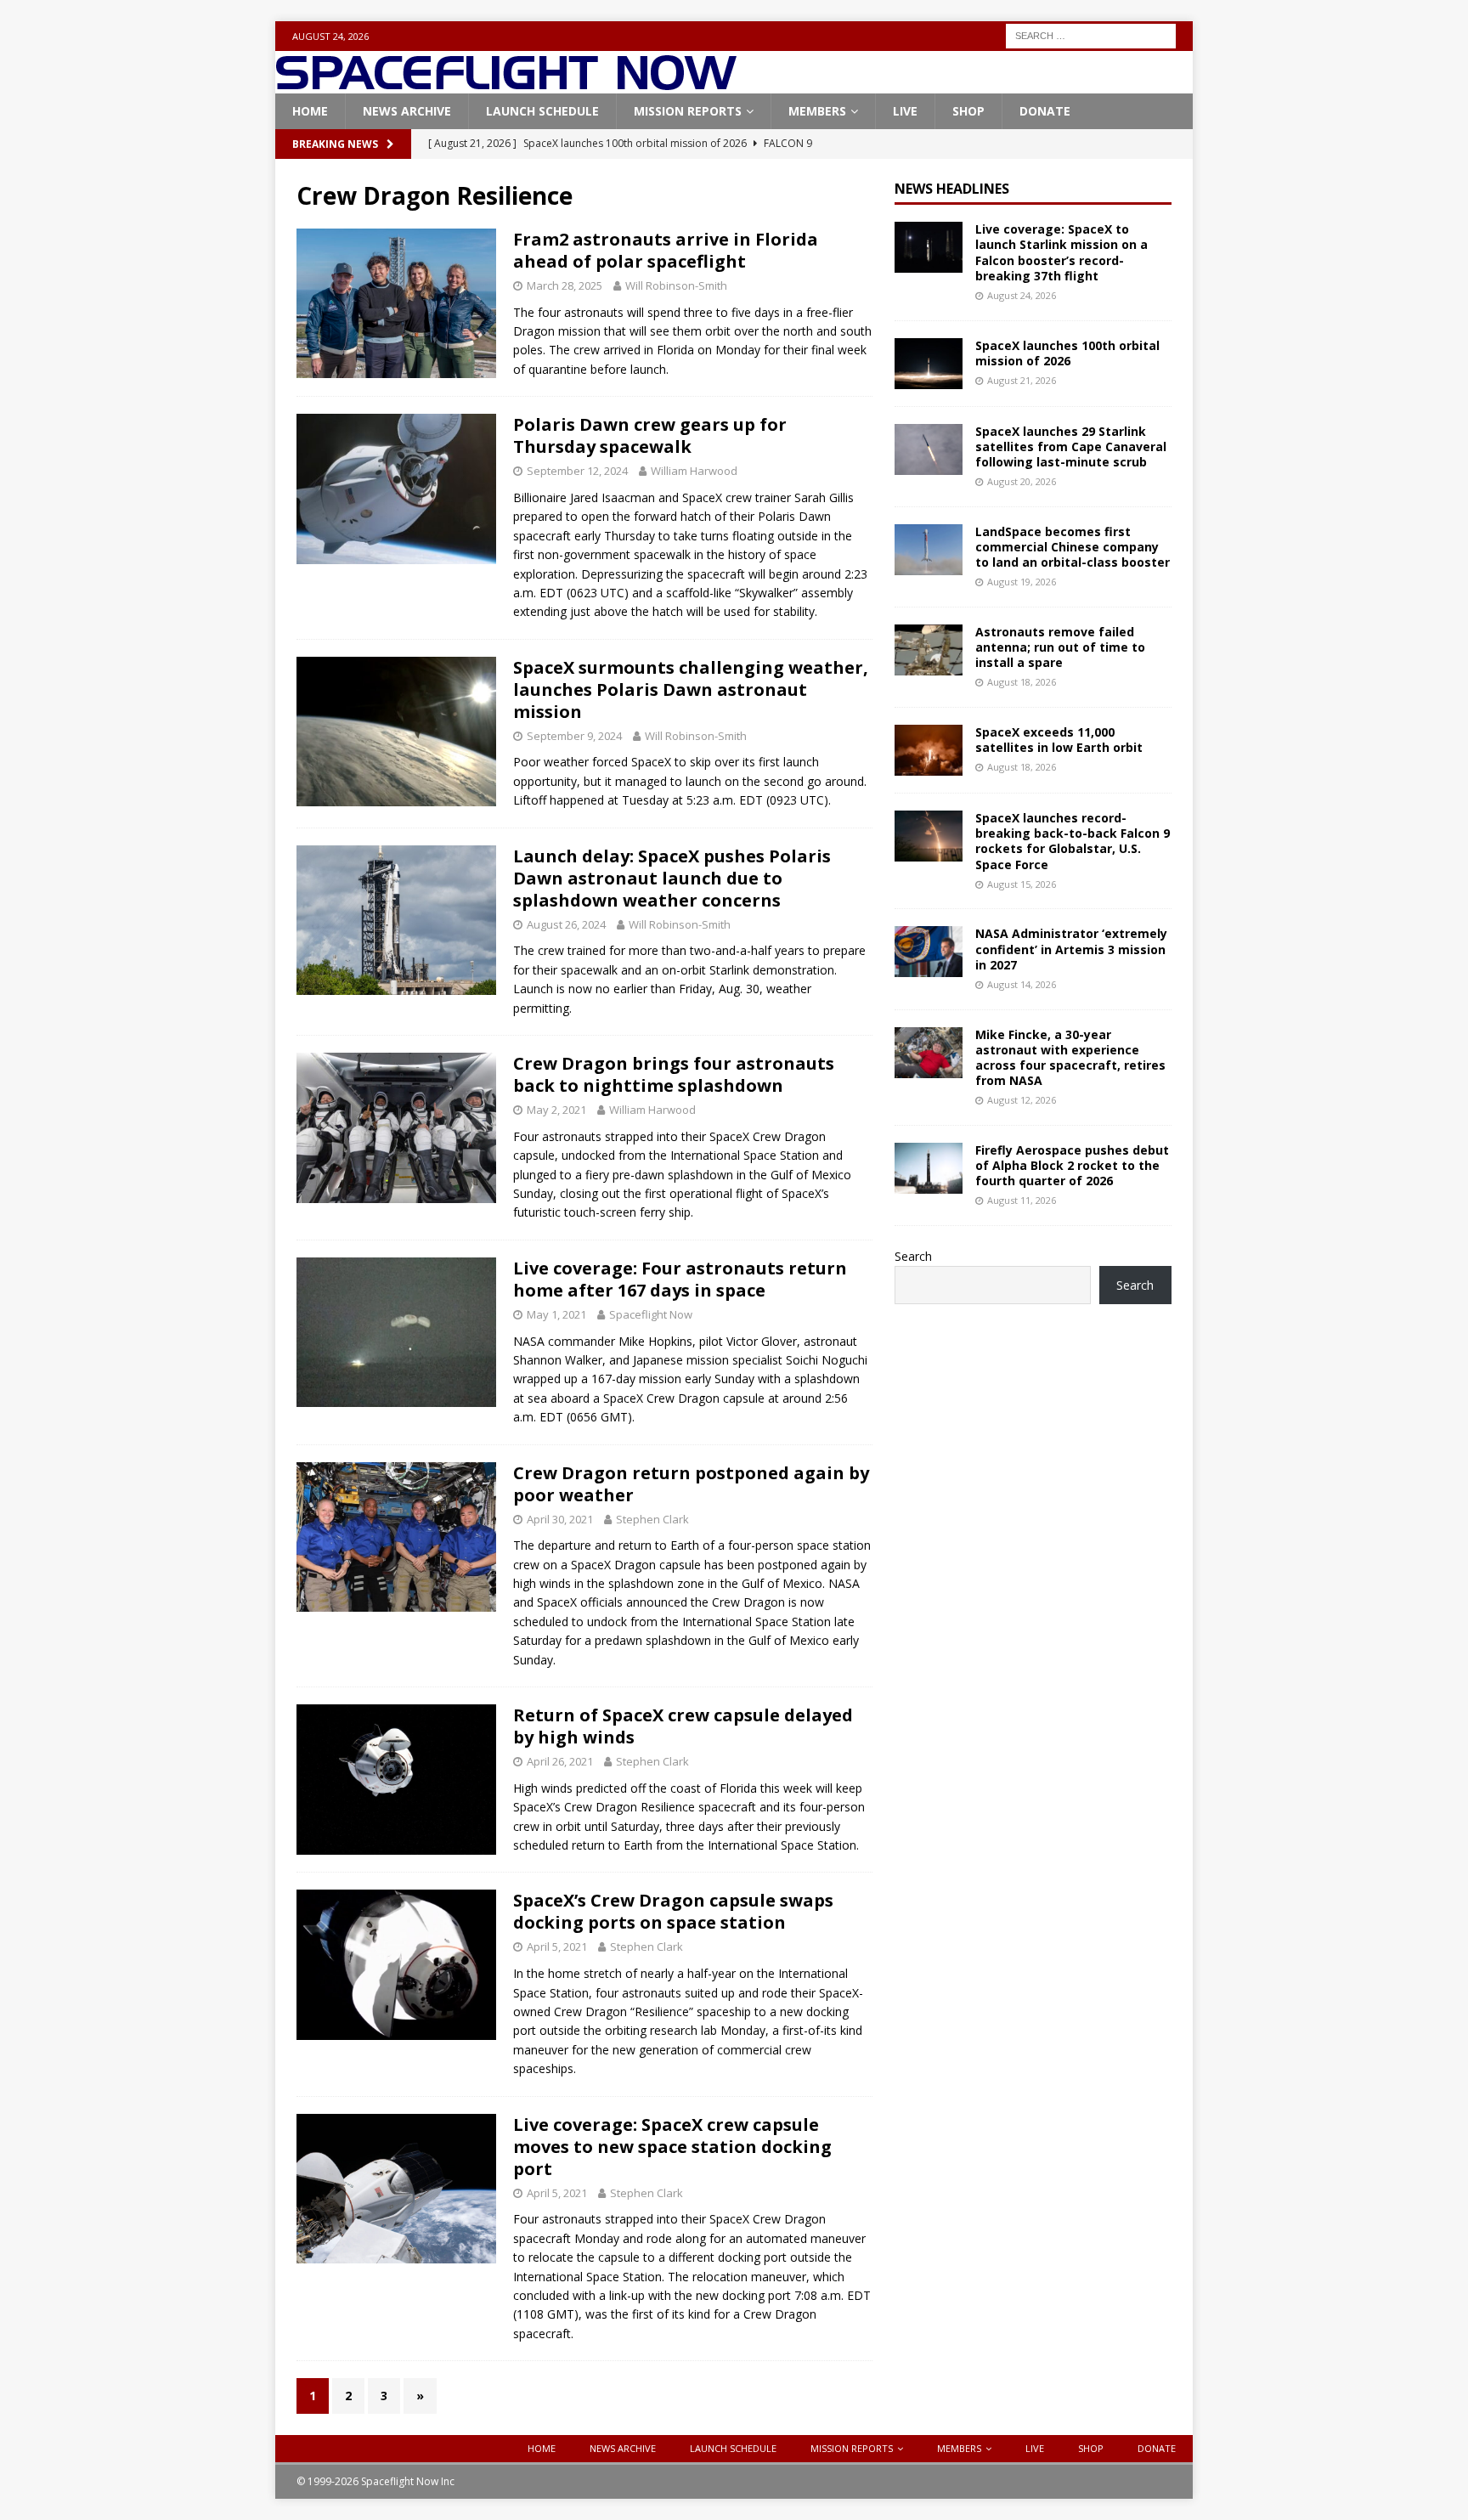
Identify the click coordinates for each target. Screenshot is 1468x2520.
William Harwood (694, 471)
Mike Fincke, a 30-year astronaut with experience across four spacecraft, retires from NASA (1070, 1058)
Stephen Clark (652, 1519)
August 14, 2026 (1022, 984)
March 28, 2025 (565, 285)
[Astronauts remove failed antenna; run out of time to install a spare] (929, 650)
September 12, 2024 (577, 471)
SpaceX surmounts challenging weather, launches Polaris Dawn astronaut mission (691, 689)
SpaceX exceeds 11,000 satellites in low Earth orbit (1059, 740)
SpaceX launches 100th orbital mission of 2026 (1067, 353)
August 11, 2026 (1022, 1200)
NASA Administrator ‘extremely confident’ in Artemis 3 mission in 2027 (1071, 949)
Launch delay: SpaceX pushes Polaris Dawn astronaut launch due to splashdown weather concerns (672, 878)
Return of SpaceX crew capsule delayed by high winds (683, 1726)
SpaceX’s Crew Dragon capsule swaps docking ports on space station (673, 1911)
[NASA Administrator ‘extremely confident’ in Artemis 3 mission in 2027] (929, 952)
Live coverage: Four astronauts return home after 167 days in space (680, 1279)
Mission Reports (688, 111)
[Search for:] (1091, 34)
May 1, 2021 (556, 1314)
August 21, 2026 (1022, 380)
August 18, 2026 (1022, 682)
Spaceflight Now (651, 1314)
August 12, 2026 (1022, 1100)
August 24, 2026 (1022, 295)
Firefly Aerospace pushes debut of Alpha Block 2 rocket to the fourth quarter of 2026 (1072, 1165)
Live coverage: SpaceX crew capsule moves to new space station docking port (672, 2147)
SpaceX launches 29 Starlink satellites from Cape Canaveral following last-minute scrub (1071, 446)
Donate (1045, 111)
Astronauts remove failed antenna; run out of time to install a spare (1060, 647)
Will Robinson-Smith (676, 285)
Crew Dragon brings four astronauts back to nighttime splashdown (674, 1074)
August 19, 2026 (1022, 582)
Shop (968, 111)
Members (817, 111)
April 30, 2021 (560, 1519)
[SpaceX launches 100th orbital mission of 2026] (929, 364)
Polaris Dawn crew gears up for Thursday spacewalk (650, 435)
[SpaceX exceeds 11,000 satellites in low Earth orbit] (929, 750)
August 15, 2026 (1022, 884)
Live (905, 111)
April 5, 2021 (557, 1947)
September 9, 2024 (574, 736)
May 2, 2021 (556, 1110)
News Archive (407, 111)
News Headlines (952, 189)
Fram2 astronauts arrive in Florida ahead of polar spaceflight (666, 250)
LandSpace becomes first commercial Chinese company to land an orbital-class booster (1073, 547)
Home (310, 111)
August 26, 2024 (566, 924)
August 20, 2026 (1022, 481)
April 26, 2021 (560, 1761)
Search (913, 1256)
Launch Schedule (542, 111)
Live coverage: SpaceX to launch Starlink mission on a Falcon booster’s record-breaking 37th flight (1061, 252)
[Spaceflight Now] (506, 84)
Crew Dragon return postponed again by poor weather (691, 1484)
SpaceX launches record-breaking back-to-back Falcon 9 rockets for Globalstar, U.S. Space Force (1073, 841)
